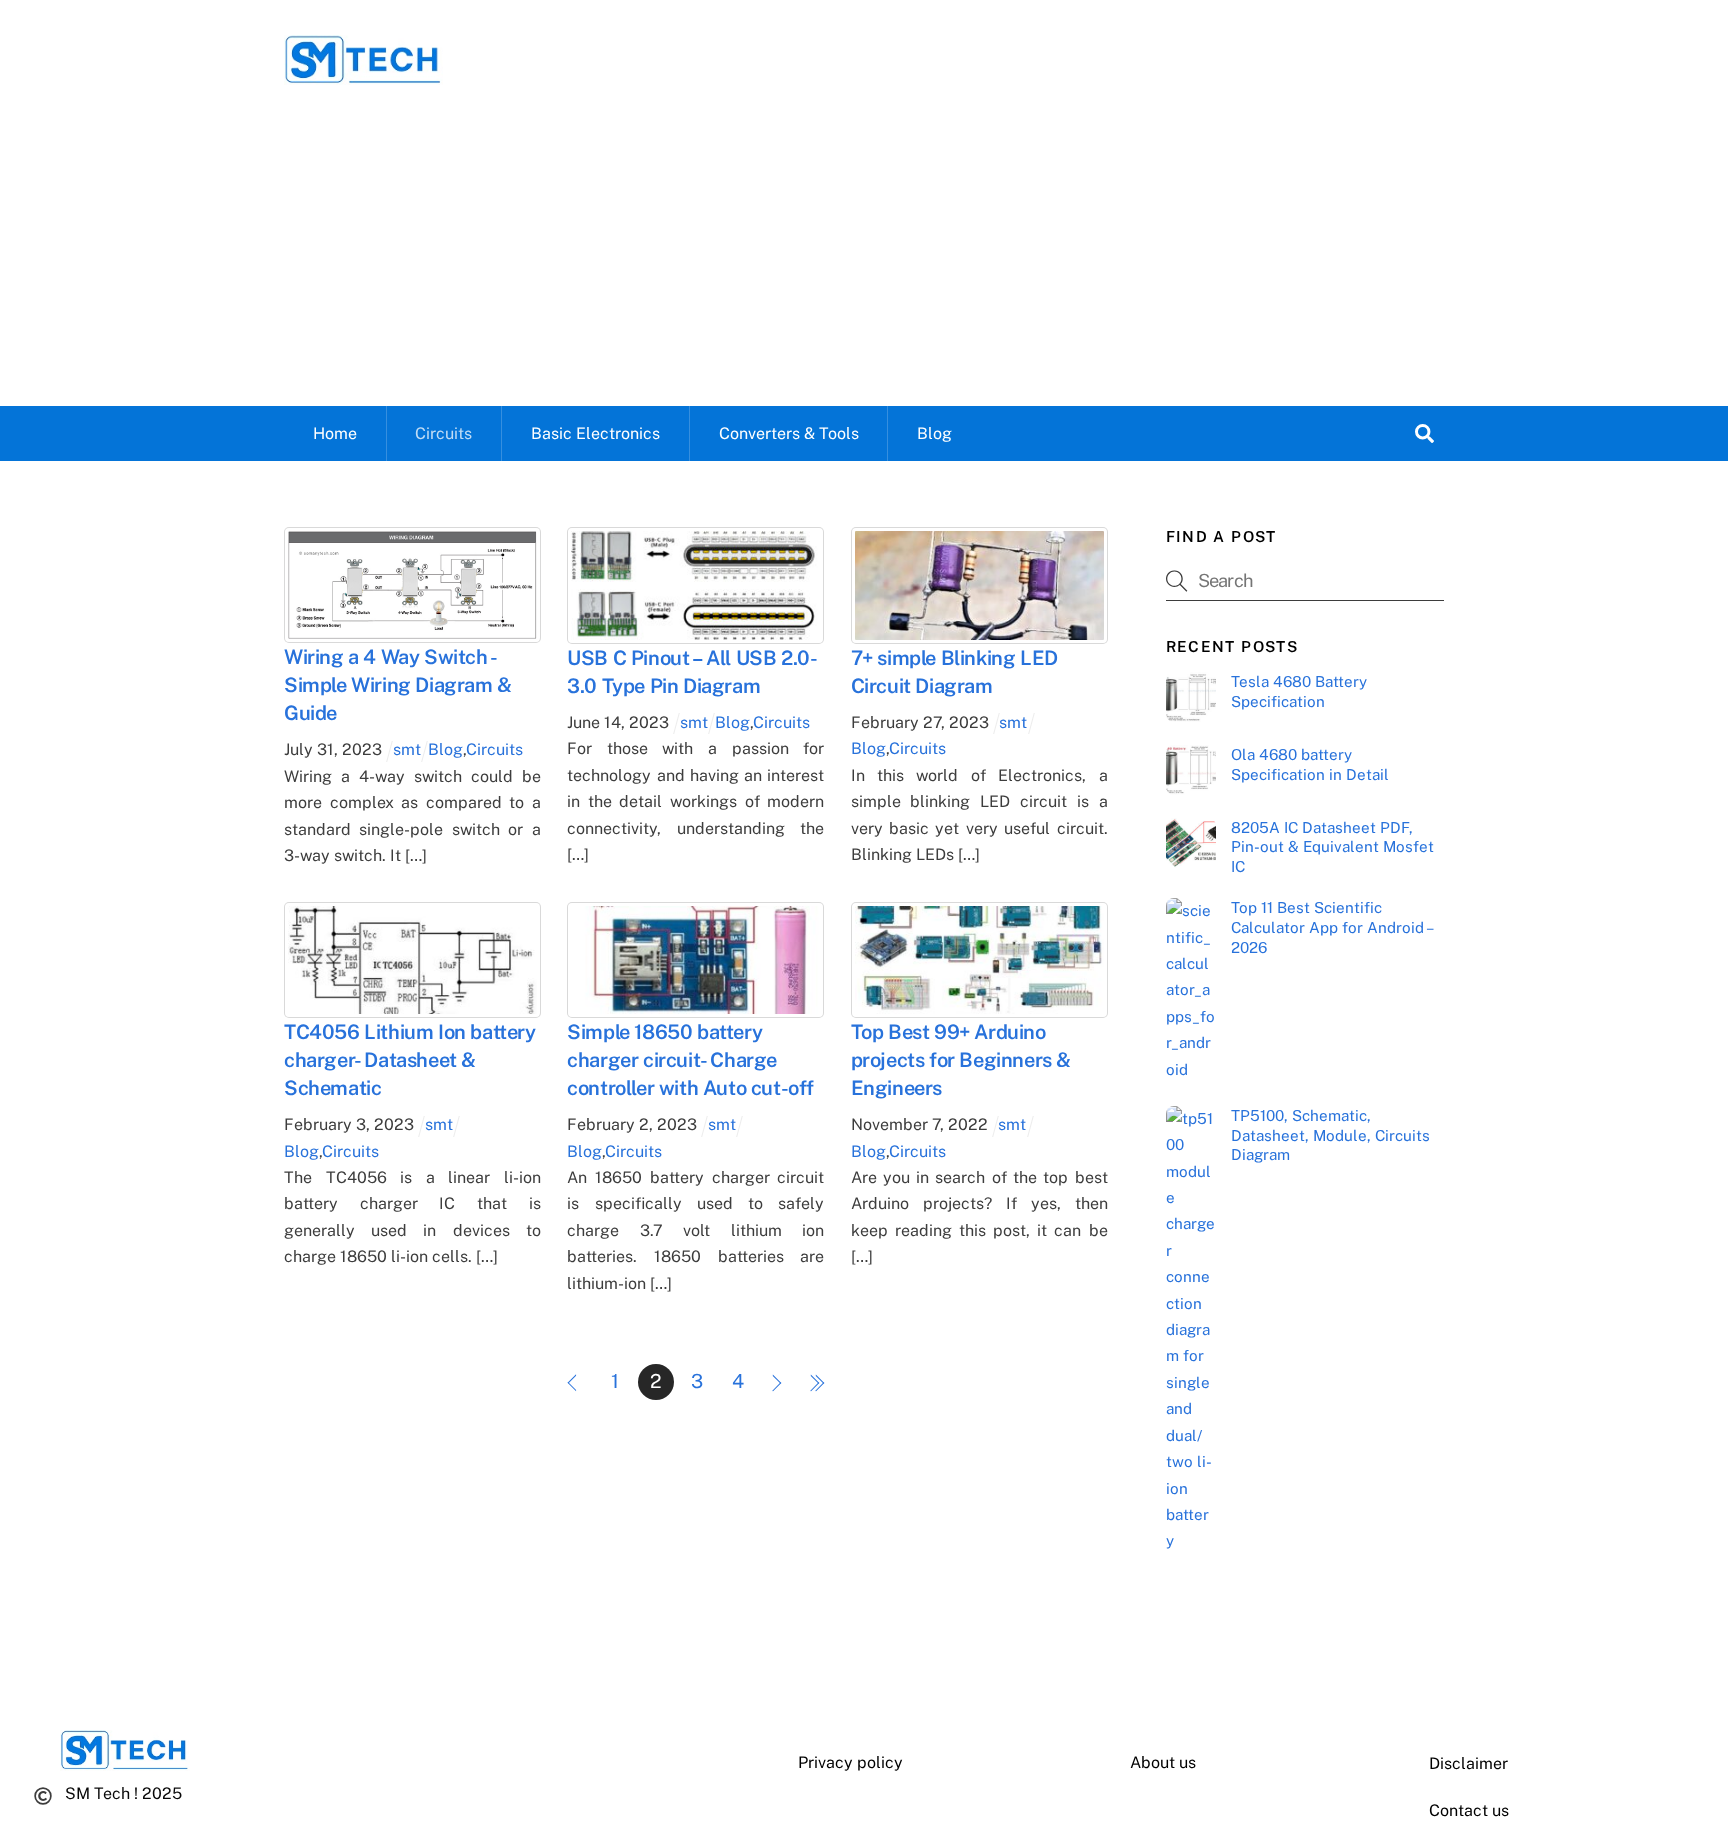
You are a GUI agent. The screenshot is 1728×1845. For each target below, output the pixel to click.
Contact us (1469, 1810)
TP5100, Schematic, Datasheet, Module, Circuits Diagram (1330, 1135)
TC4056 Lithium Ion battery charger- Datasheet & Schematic (410, 1060)
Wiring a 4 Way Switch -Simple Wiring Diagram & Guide (398, 685)
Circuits (443, 433)
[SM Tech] (363, 75)
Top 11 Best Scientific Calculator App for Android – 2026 (1331, 927)
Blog (934, 433)
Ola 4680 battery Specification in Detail (1310, 764)
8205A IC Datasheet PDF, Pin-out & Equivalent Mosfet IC (1332, 847)
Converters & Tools (789, 433)
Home (335, 433)
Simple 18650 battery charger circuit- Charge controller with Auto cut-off (690, 1060)
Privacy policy (850, 1762)
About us (1163, 1762)
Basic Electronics (595, 433)
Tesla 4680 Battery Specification (1299, 691)
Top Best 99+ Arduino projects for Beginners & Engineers (961, 1060)
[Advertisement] (864, 256)
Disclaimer (1468, 1763)
